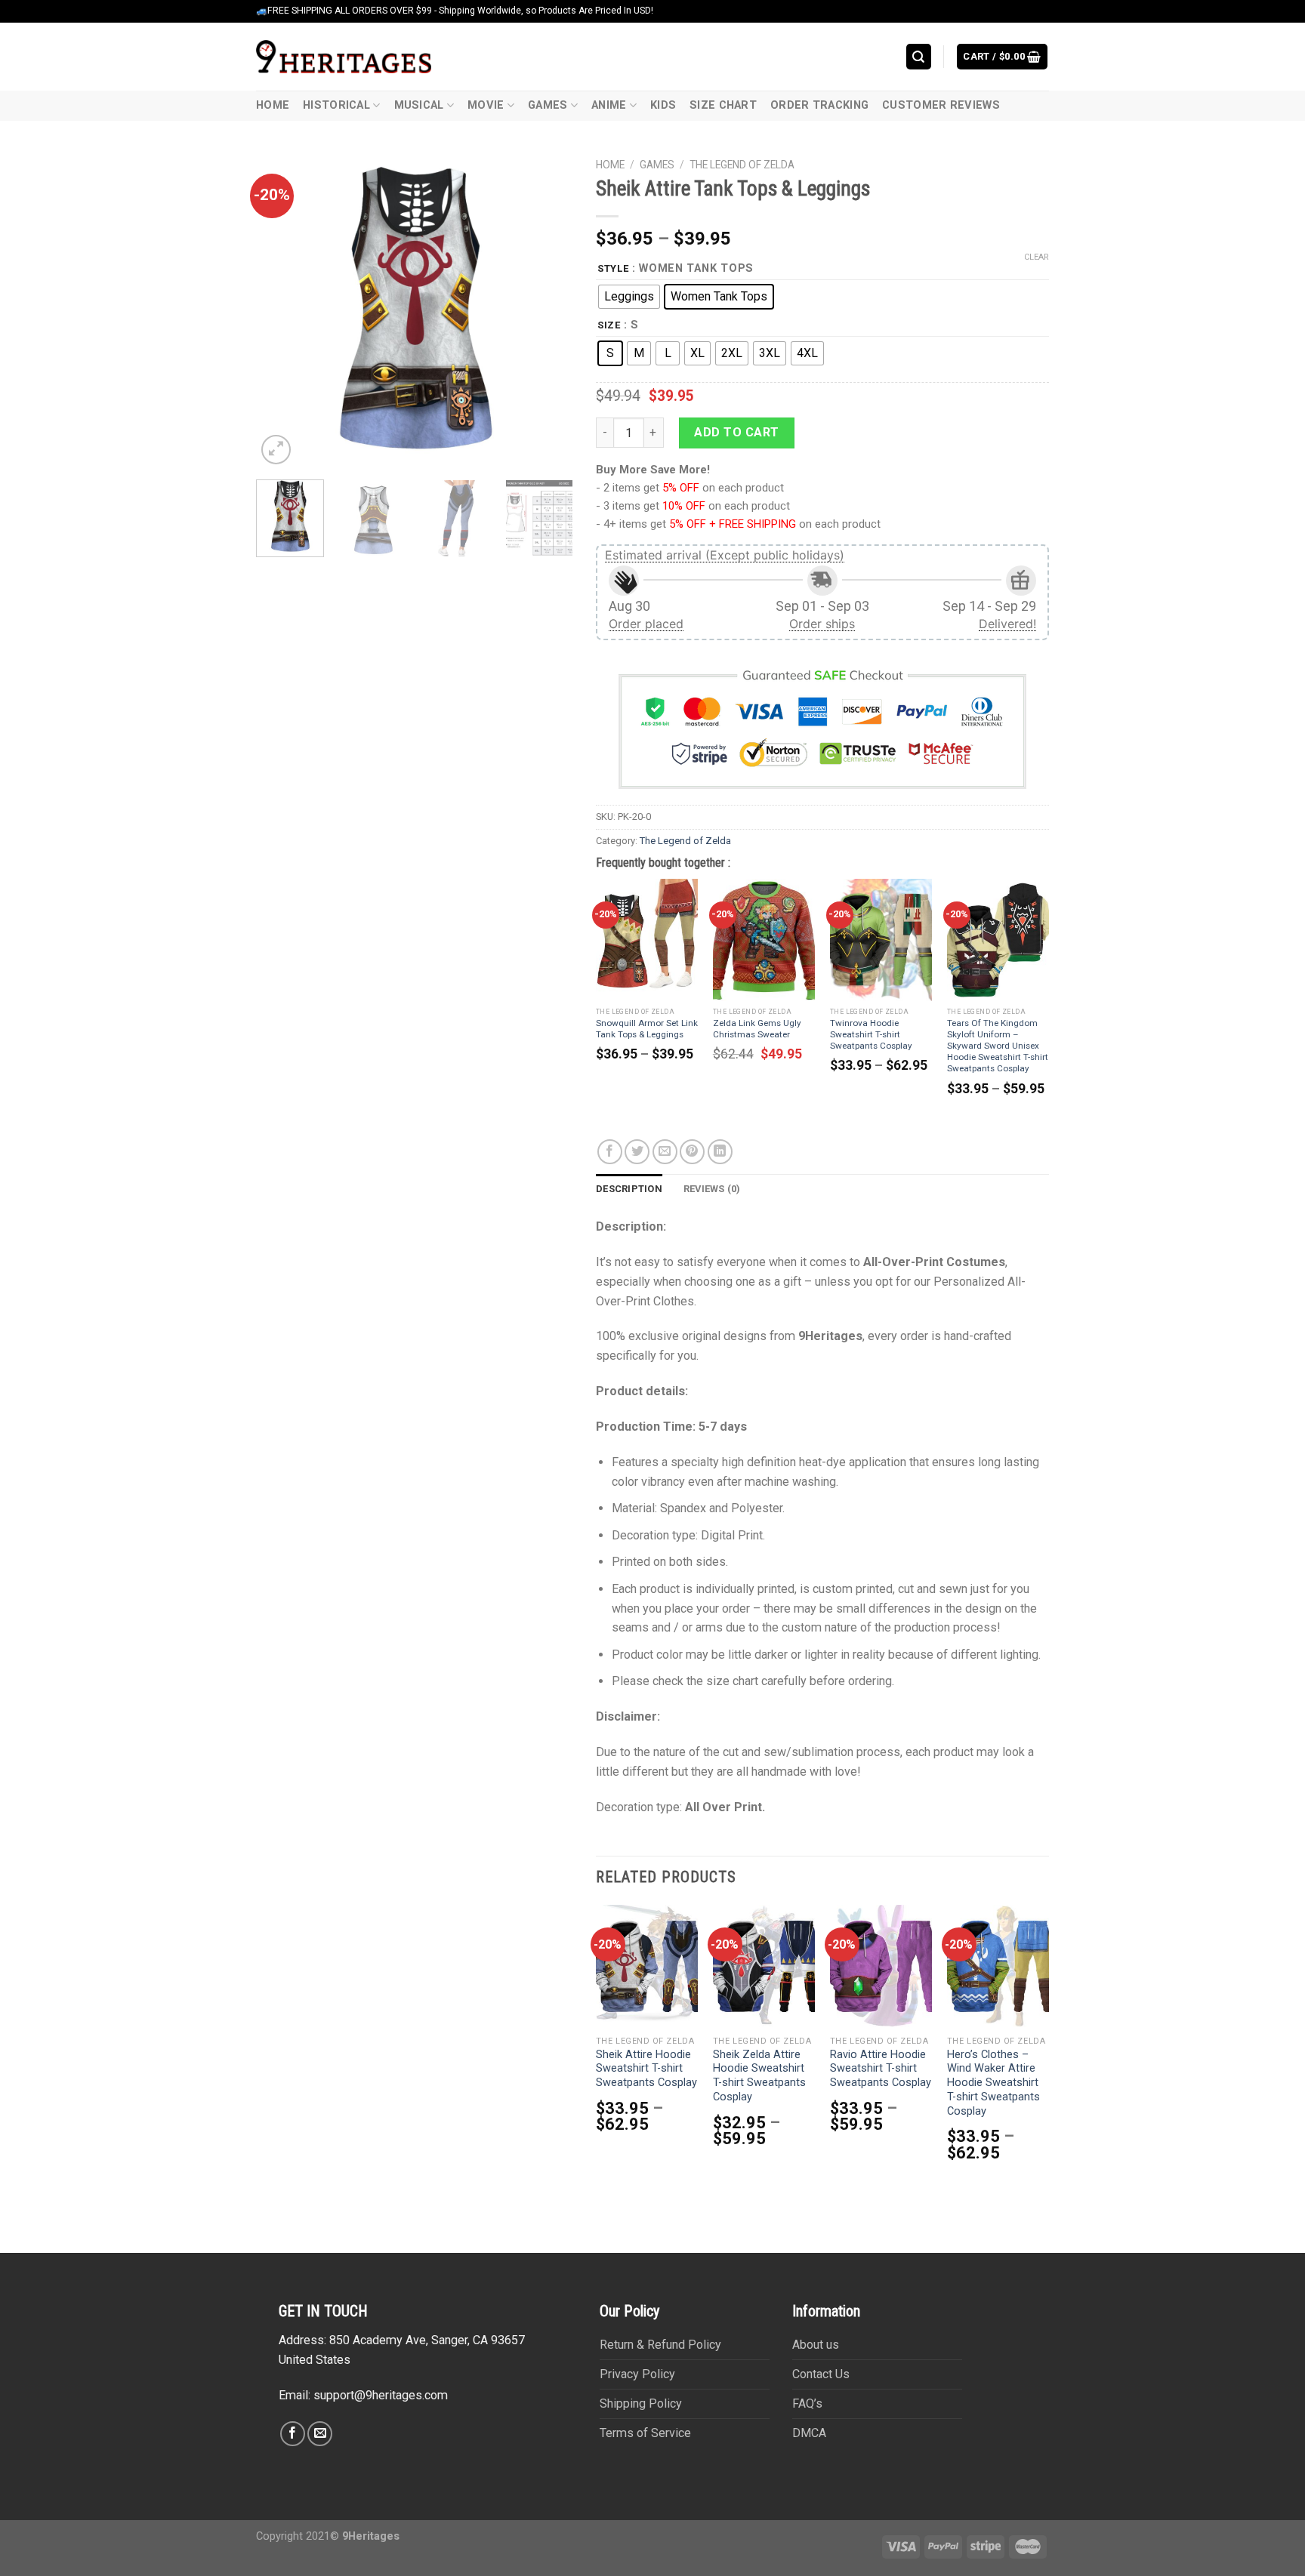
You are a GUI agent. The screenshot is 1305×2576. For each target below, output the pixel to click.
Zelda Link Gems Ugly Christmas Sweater (757, 1029)
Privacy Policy (637, 2374)
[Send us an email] (320, 2434)
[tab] (629, 1189)
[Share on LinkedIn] (720, 1152)
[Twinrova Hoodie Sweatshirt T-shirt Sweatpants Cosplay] (881, 940)
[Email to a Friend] (665, 1152)
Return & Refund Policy (660, 2345)
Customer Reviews (941, 105)
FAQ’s (807, 2403)
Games (548, 105)
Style (613, 269)
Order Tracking (819, 105)
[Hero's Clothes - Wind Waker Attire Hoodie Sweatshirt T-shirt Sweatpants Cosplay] (998, 1966)
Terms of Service (645, 2433)
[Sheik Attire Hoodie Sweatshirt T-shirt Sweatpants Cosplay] (647, 1966)
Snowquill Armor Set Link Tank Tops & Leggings (647, 1029)
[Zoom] (276, 450)
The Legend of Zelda (742, 165)
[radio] (629, 297)
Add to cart (736, 432)
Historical (336, 105)
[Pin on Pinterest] (692, 1152)
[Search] (919, 56)
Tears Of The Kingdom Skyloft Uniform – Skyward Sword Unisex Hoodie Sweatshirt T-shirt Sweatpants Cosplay (998, 1046)
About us (816, 2345)
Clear (1037, 257)
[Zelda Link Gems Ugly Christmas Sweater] (764, 940)
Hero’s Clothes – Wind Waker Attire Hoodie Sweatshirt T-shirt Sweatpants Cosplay (993, 2083)
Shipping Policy (641, 2403)
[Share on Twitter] (637, 1152)
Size (609, 325)
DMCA (809, 2433)
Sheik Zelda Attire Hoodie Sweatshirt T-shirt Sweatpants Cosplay (759, 2076)
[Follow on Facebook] (293, 2434)
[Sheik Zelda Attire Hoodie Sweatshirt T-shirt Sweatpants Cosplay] (764, 1966)
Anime (609, 105)
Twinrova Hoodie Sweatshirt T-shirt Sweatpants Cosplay (871, 1034)
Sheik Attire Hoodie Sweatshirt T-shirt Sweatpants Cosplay (646, 2069)
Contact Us (821, 2374)
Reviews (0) (712, 1189)
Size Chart (723, 105)
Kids (663, 105)
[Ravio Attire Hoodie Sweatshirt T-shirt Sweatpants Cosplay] (881, 1966)
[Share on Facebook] (610, 1152)
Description (629, 1189)
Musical (419, 105)
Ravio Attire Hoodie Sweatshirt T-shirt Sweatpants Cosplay (881, 2069)
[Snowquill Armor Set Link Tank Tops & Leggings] (647, 940)
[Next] (548, 310)
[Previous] (282, 310)
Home (273, 105)
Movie (486, 105)
